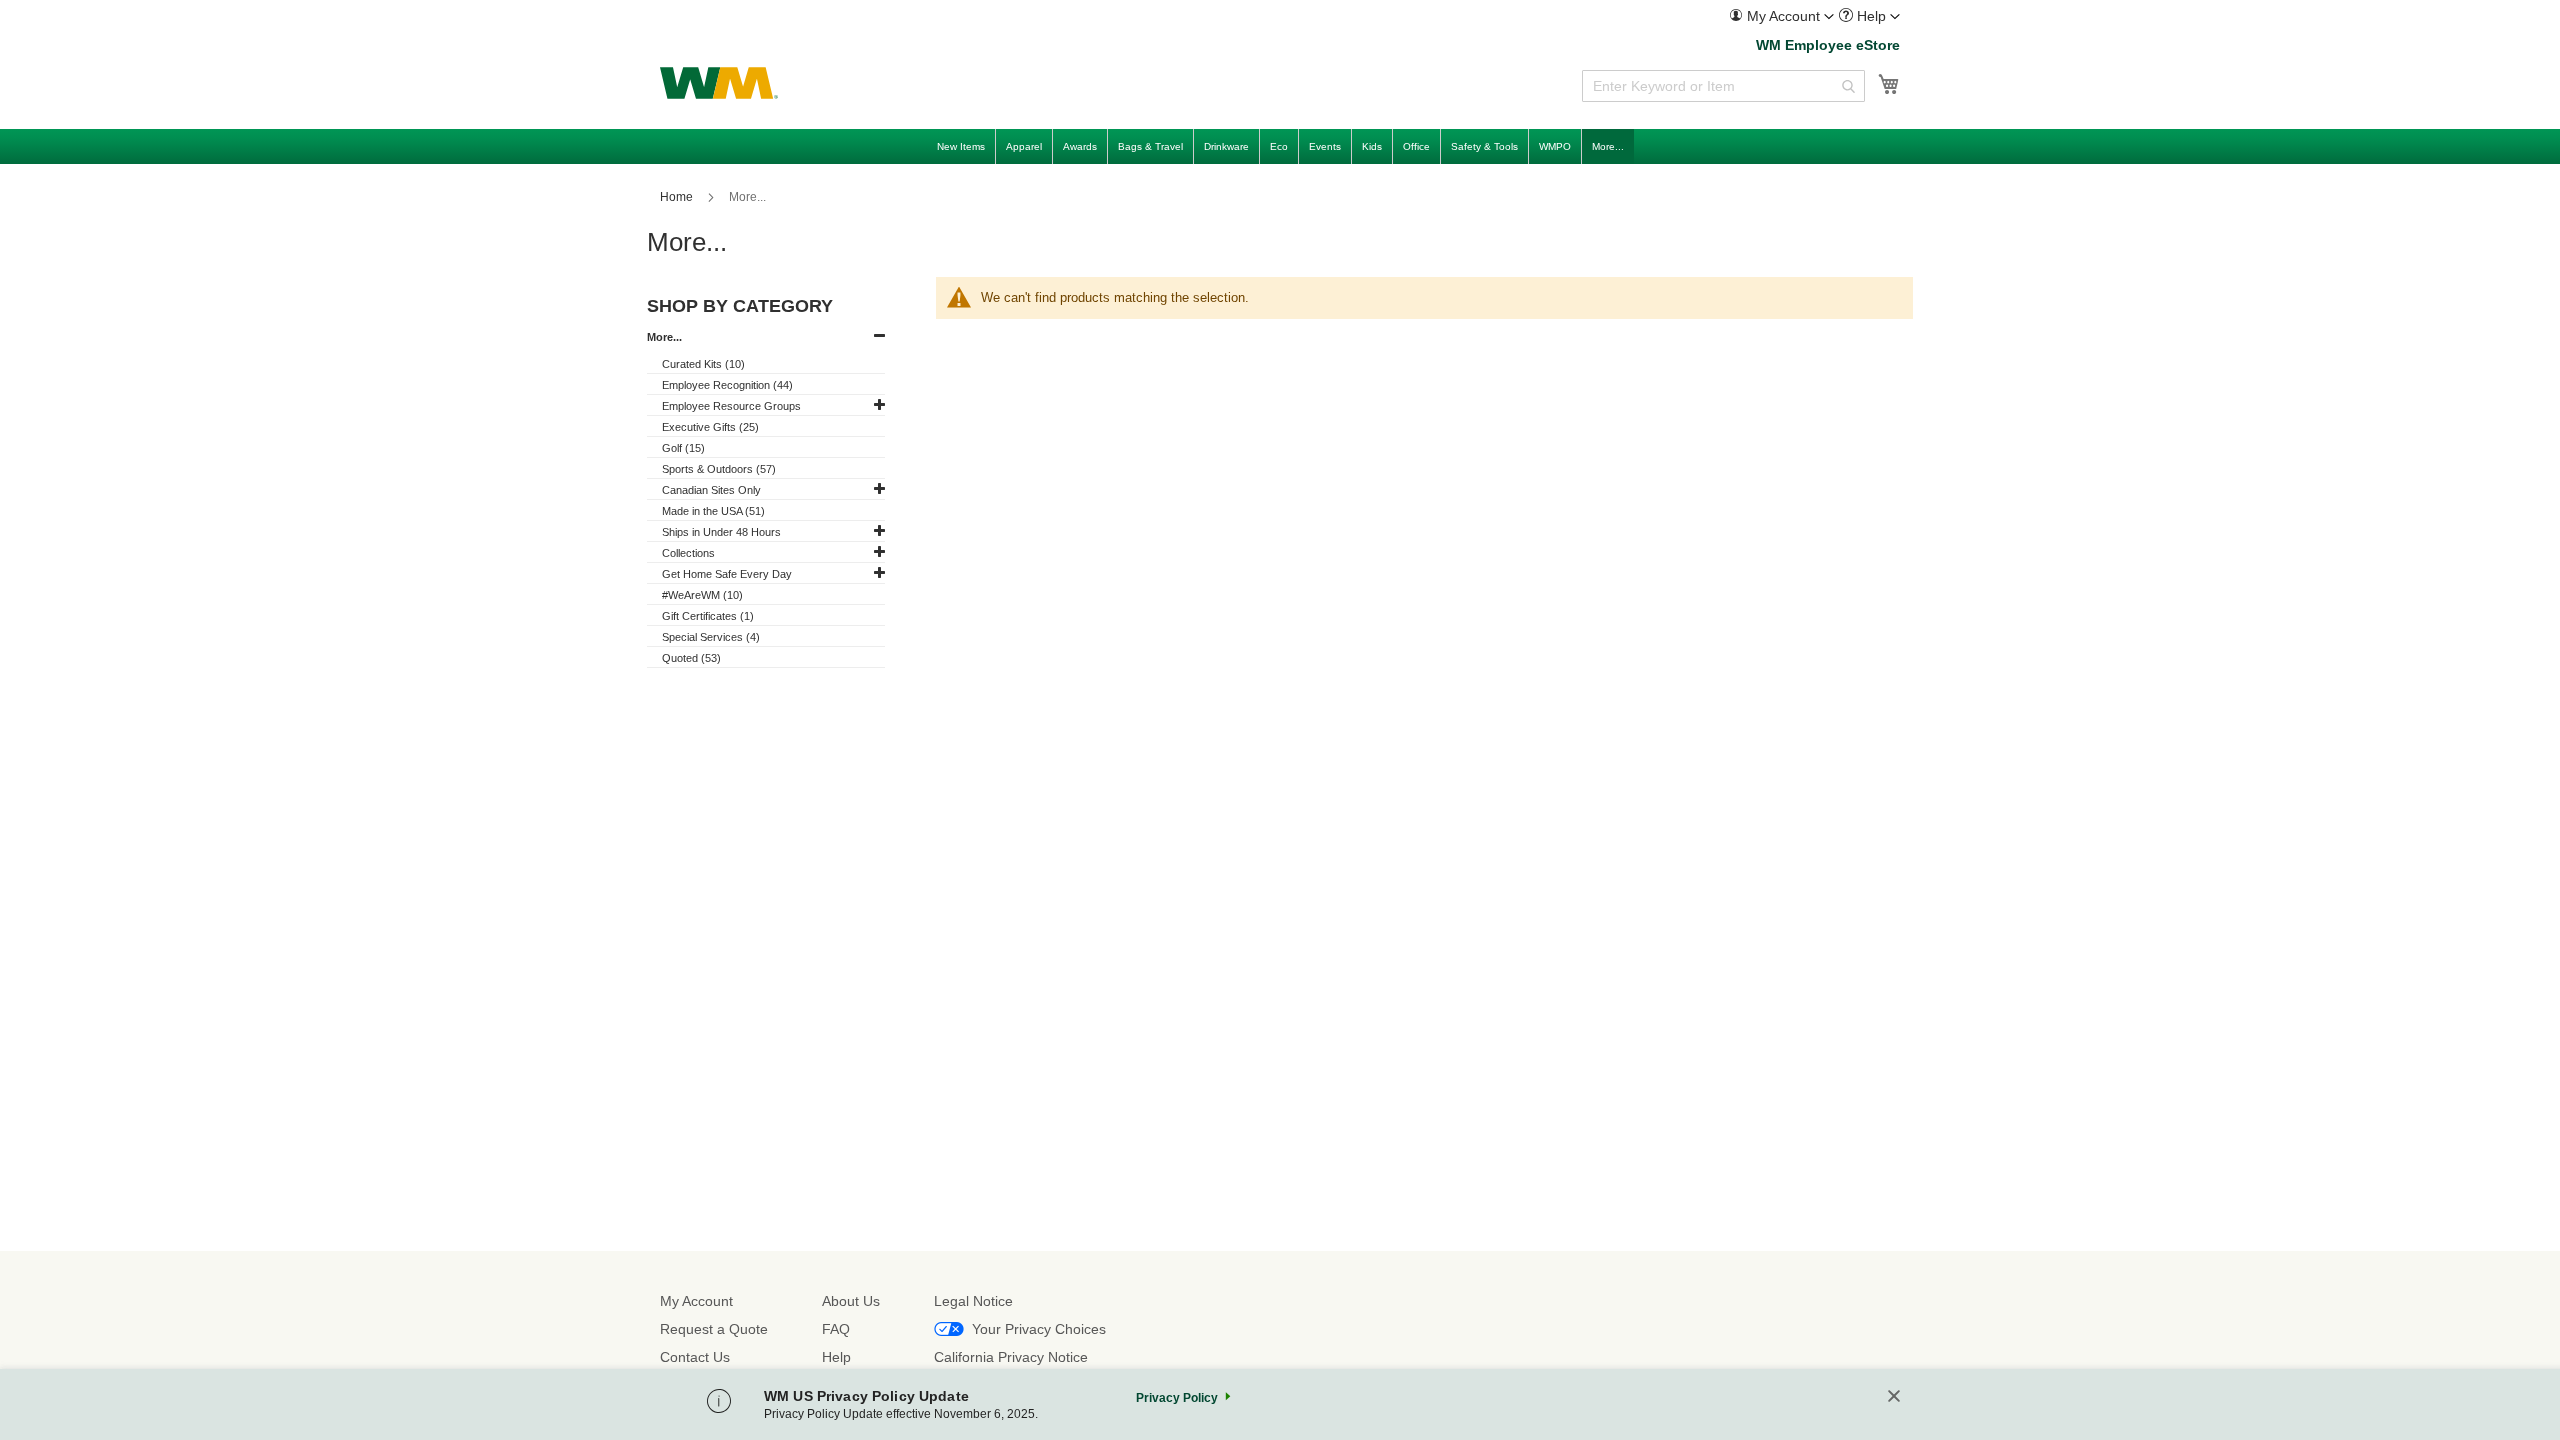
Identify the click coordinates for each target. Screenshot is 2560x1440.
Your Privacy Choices (1039, 1329)
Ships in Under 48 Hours (721, 532)
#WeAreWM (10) (702, 595)
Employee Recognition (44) (727, 385)
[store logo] (719, 83)
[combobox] (1723, 86)
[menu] (1280, 146)
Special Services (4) (711, 637)
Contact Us (695, 1357)
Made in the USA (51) (713, 511)
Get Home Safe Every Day (727, 574)
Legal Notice (973, 1301)
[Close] (1894, 1397)
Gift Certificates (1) (708, 616)
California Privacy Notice (1011, 1357)
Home (678, 197)
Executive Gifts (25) (710, 427)
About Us (851, 1301)
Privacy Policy (1177, 1398)
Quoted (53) (691, 658)
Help (836, 1357)
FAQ (836, 1329)
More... (664, 337)
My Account (696, 1301)
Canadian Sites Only (711, 490)
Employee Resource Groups (731, 406)
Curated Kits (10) (703, 364)
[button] (1781, 16)
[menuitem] (1781, 16)
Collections (688, 553)
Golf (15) (683, 448)
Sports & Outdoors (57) (719, 469)
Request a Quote (714, 1329)
